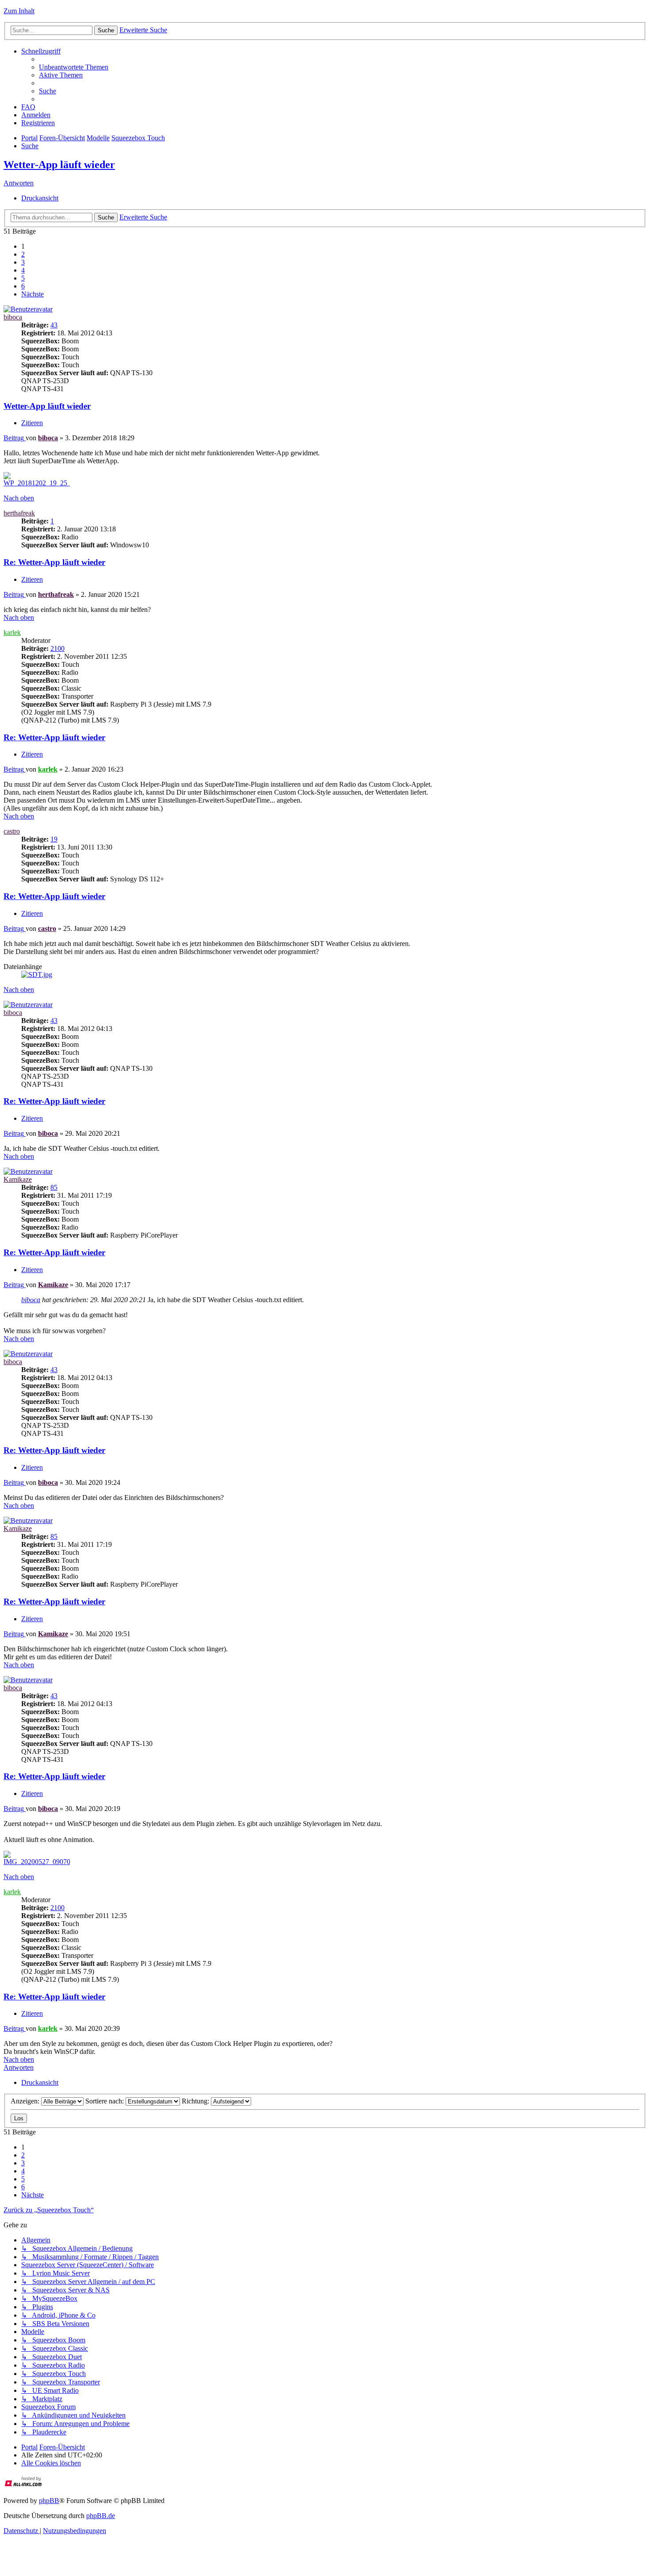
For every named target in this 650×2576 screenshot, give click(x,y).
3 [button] (23, 262)
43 (54, 325)
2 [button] (23, 254)
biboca (13, 317)
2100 (57, 648)
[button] (32, 294)
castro (12, 831)
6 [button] (23, 286)
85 (54, 1187)
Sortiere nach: (105, 2101)
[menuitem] (74, 67)
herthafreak (19, 513)
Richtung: (196, 2101)
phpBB (49, 2501)
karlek (12, 632)
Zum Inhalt (19, 11)
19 (54, 839)
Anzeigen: (26, 2101)
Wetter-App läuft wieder (59, 165)
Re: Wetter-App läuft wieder (54, 562)
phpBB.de (101, 2516)
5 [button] (23, 278)
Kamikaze (18, 1179)
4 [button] (23, 270)
